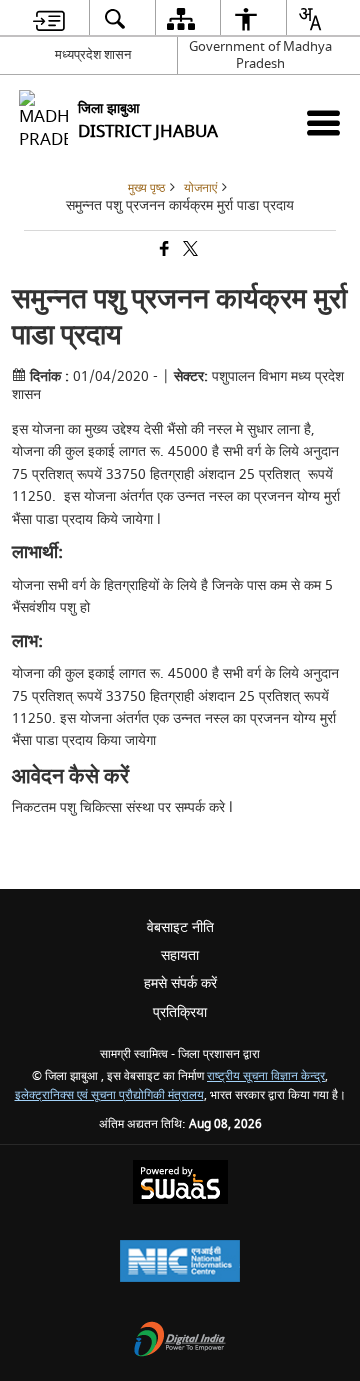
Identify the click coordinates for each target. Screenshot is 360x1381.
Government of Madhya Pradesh (260, 55)
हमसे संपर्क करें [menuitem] (180, 983)
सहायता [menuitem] (180, 955)
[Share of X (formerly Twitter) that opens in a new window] (189, 251)
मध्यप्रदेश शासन (93, 54)
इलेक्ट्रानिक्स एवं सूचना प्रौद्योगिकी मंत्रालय (109, 1095)
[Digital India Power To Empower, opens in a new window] (180, 1341)
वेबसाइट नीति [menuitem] (180, 927)
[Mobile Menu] (323, 122)
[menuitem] (49, 18)
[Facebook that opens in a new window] (163, 251)
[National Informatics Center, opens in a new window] (180, 1263)
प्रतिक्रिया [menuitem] (180, 1012)
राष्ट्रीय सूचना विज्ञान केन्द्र (266, 1076)
